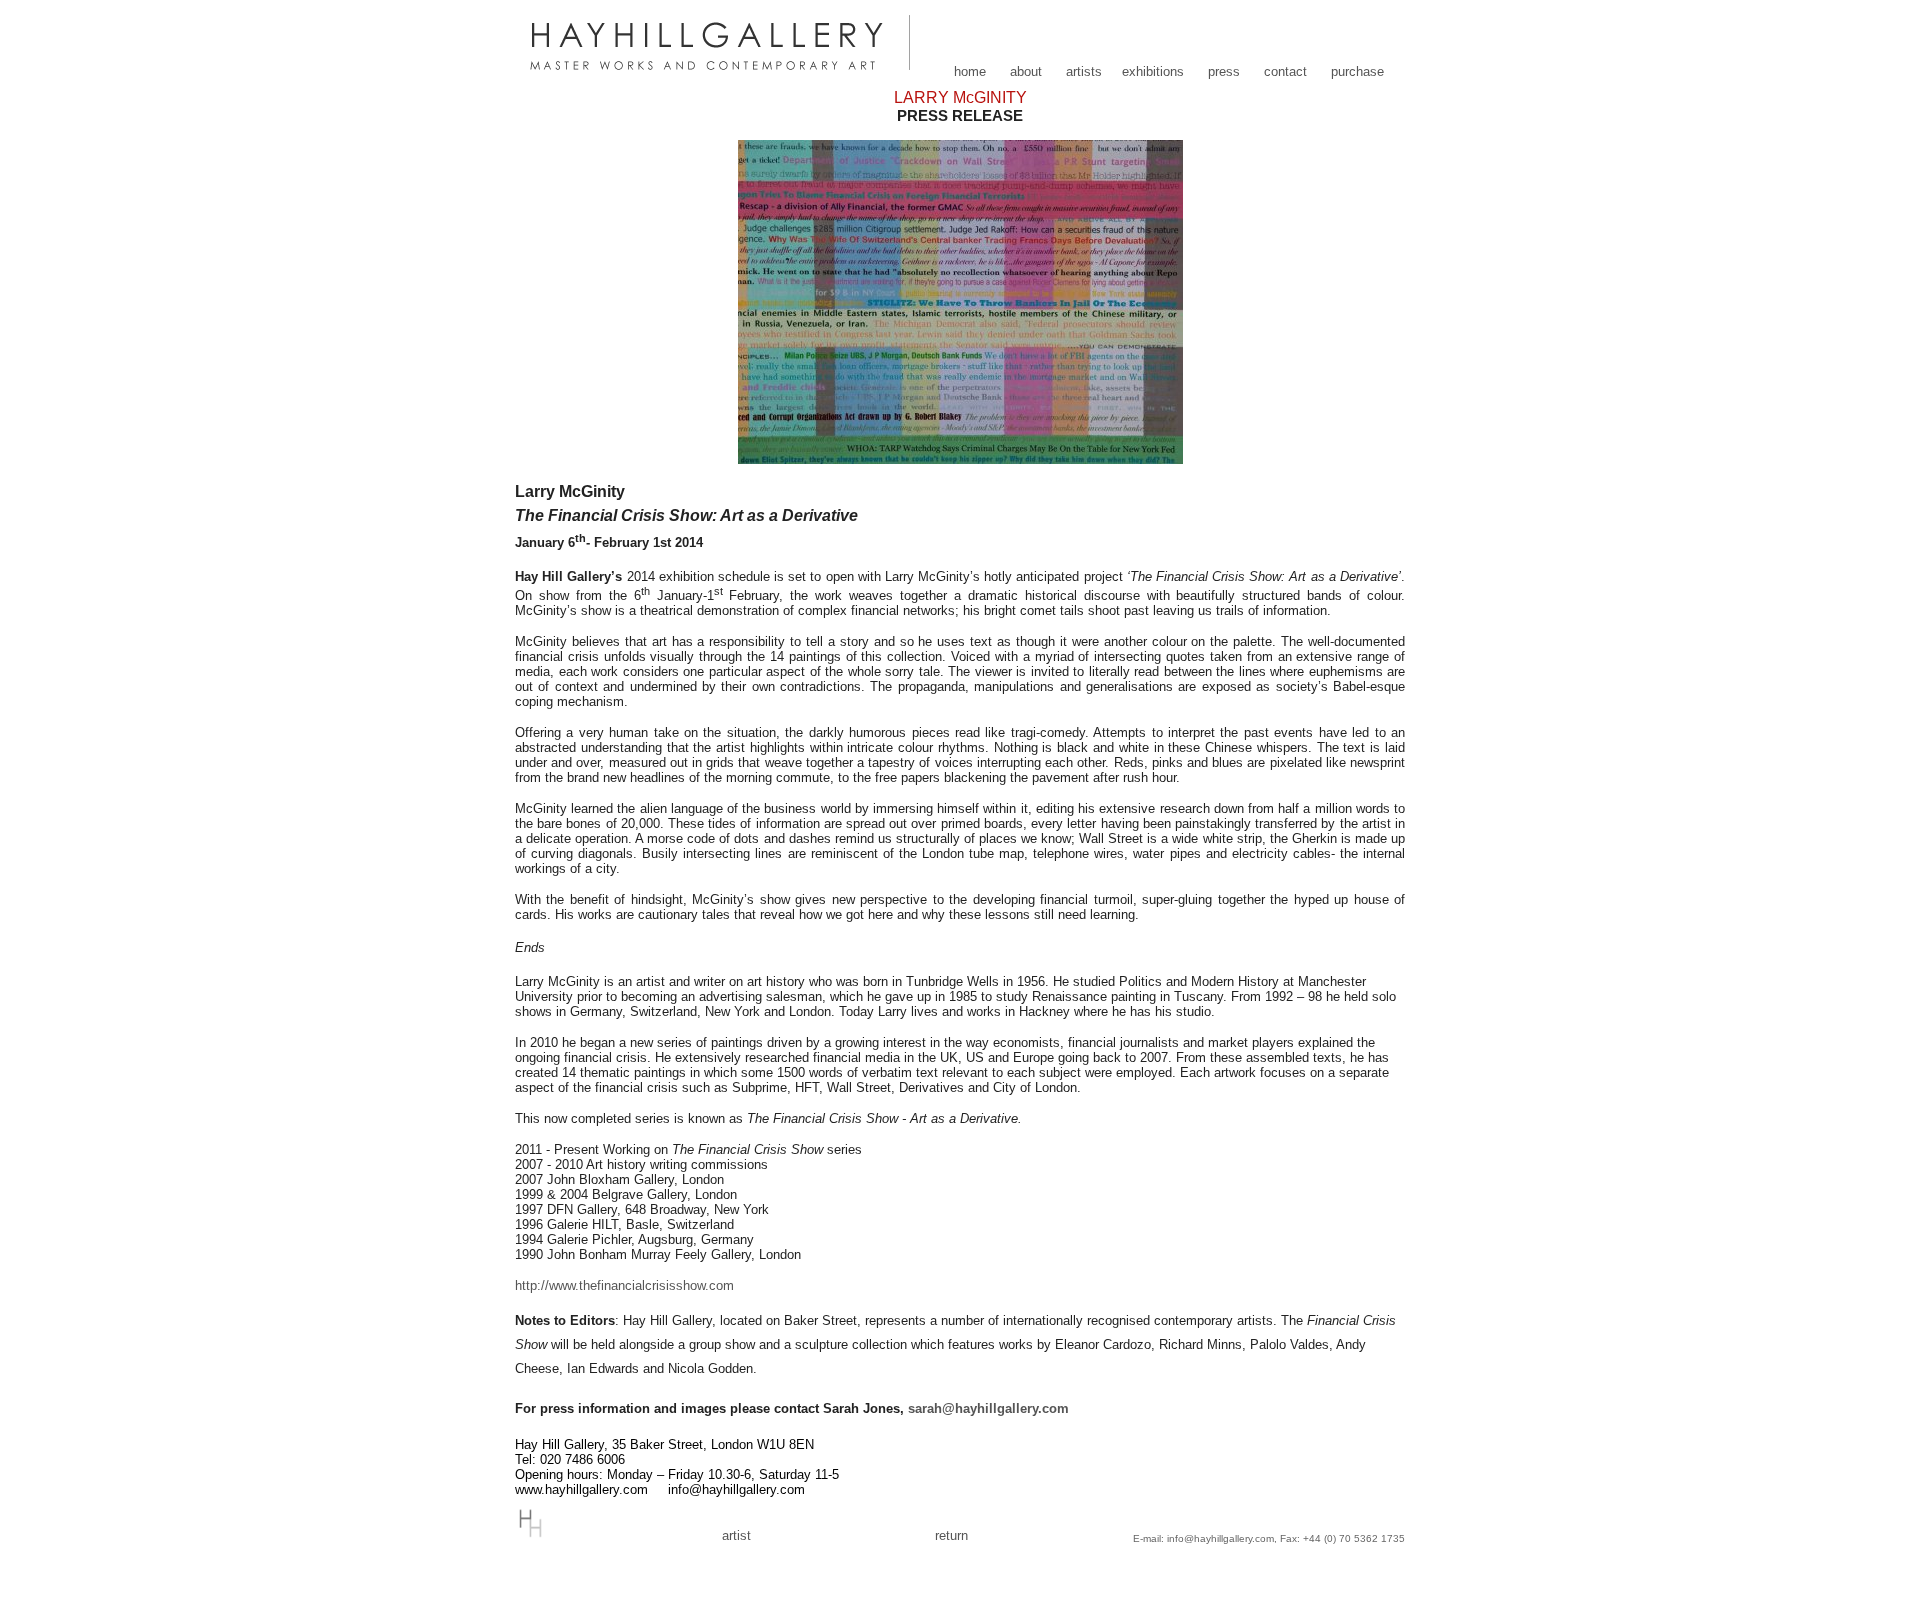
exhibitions (1153, 71)
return (951, 1535)
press (1224, 71)
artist (736, 1535)
